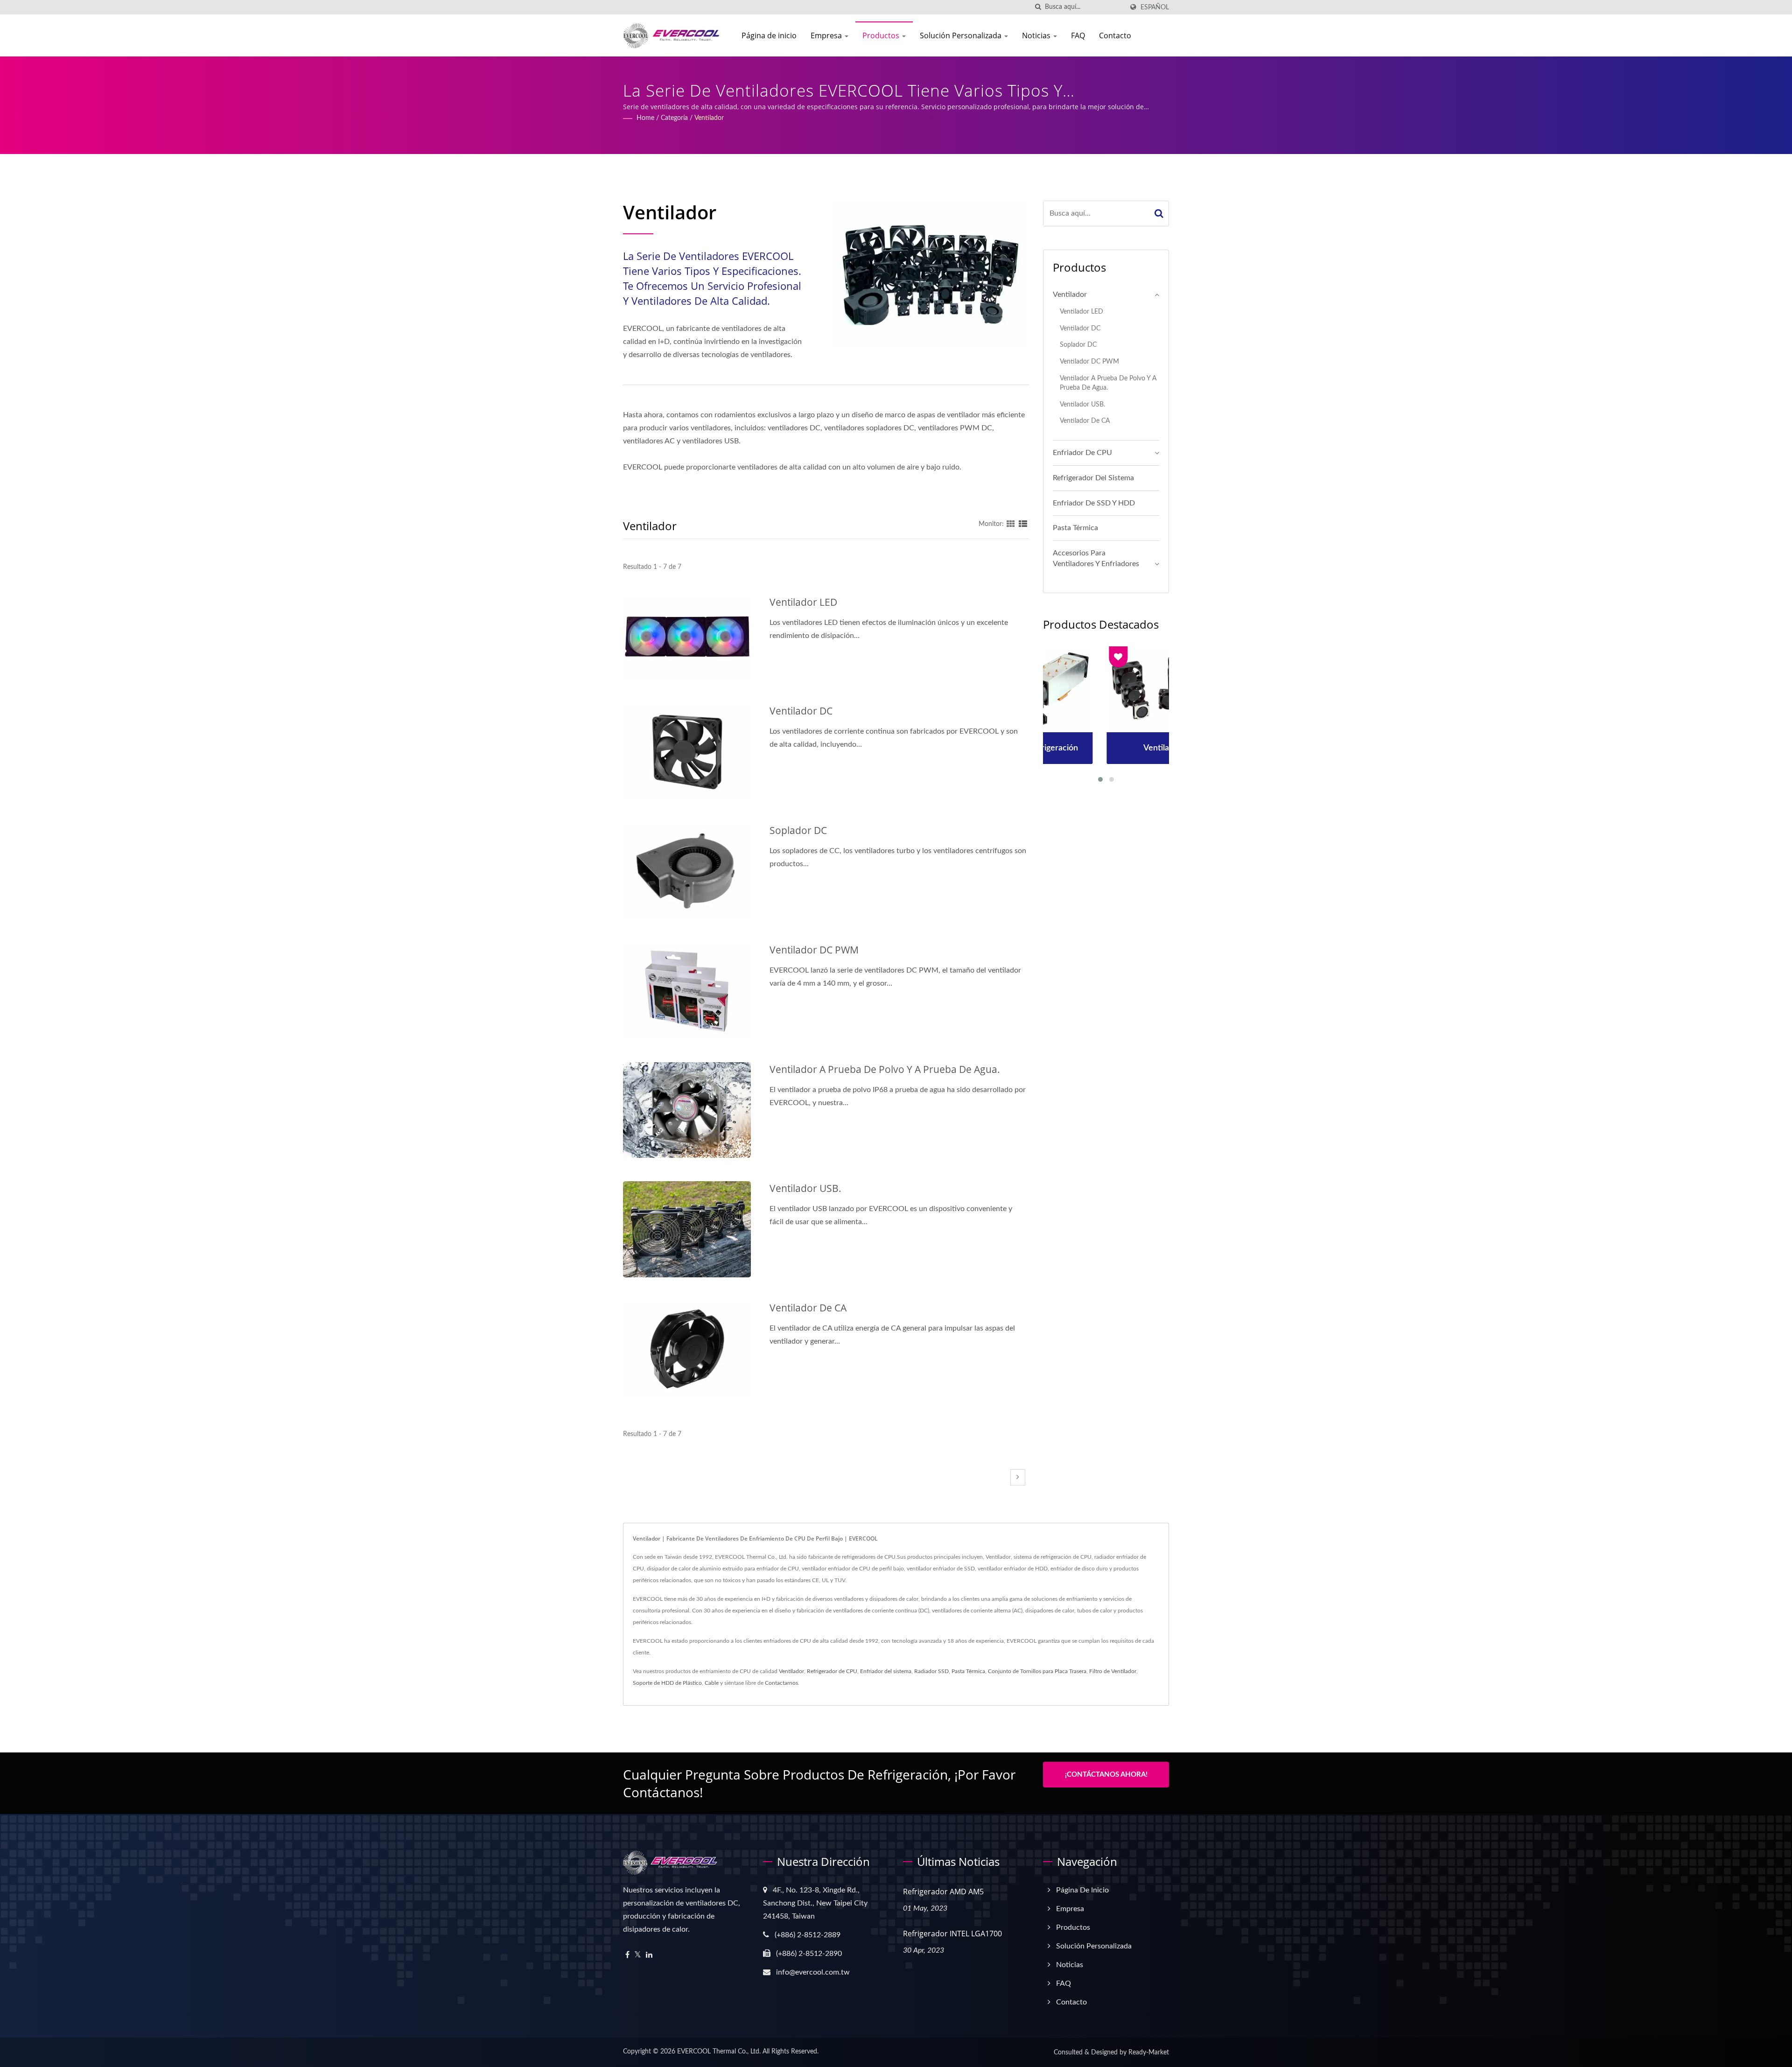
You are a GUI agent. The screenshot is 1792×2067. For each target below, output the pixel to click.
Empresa (827, 35)
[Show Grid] (1011, 524)
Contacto (1115, 35)
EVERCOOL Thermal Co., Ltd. (719, 2052)
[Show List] (1023, 524)
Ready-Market (1149, 2053)
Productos (882, 35)
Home (645, 118)
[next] (1018, 1477)
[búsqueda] (1038, 7)
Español (1155, 7)
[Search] (1159, 214)
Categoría (674, 118)
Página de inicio (769, 35)
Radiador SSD (931, 1671)
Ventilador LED (803, 602)
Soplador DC (798, 830)
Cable (712, 1683)
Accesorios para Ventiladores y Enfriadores (1096, 558)
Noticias (1037, 35)
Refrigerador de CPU (832, 1671)
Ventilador (709, 118)
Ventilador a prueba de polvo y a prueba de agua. (885, 1069)
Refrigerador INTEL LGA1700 (952, 1934)
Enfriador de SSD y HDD (1094, 503)
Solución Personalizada (962, 35)
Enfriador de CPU (1082, 453)
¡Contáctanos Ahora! (1106, 1775)
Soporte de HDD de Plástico (667, 1683)
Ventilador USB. (805, 1188)
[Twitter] (638, 1955)
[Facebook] (627, 1955)
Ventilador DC (801, 711)
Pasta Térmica (1075, 528)
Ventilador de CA (808, 1308)
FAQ (1078, 35)
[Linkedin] (649, 1955)
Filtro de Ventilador (1113, 1671)
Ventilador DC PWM (814, 950)
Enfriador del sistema (886, 1671)
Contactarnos (781, 1683)
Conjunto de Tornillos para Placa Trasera (1037, 1671)
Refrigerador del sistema (1093, 478)
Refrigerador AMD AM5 (943, 1892)
